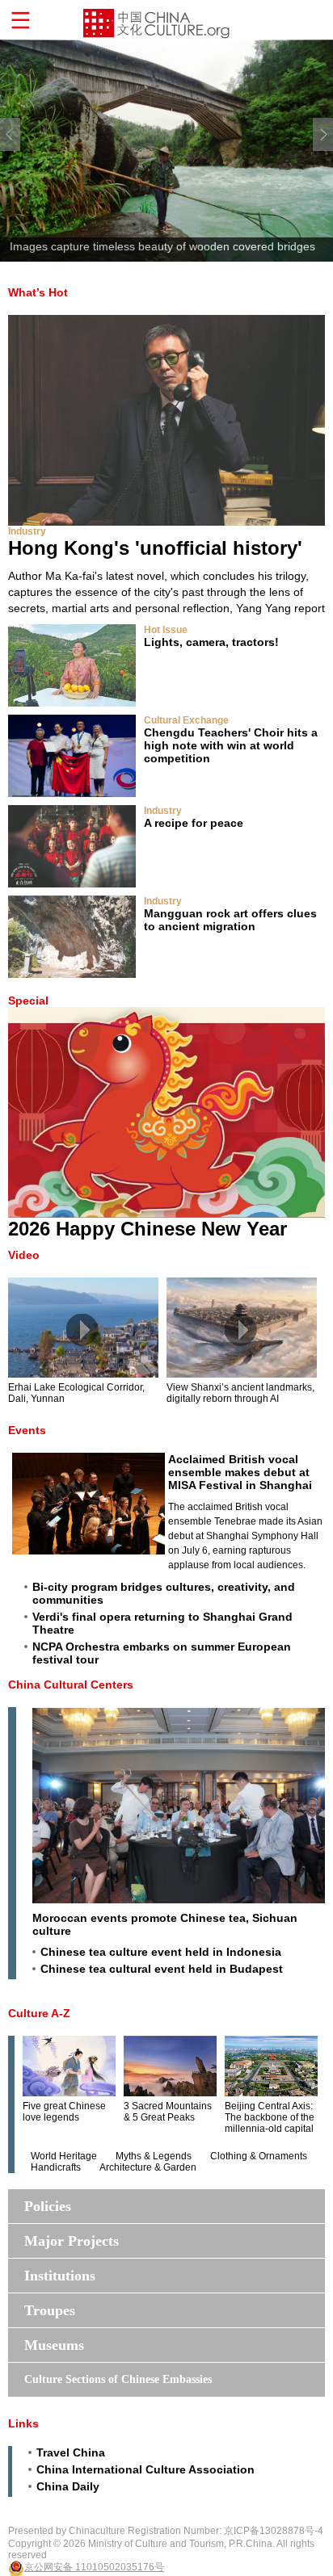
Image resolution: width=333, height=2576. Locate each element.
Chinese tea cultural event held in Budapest (162, 1969)
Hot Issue (166, 630)
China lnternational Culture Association (145, 2469)
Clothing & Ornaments (259, 2156)
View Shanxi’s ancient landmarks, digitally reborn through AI (240, 1393)
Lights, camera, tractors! (211, 642)
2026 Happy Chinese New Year (148, 1229)
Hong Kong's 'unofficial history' (155, 548)
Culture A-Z (39, 2013)
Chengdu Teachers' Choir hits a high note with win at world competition (231, 745)
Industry (27, 531)
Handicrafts (56, 2167)
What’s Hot (38, 292)
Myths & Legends (154, 2156)
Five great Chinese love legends (64, 2112)
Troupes (50, 2310)
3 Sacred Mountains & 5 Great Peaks (168, 2112)
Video (24, 1255)
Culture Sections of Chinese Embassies (118, 2379)
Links (23, 2423)
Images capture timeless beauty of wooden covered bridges (162, 246)
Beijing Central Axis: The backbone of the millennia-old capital (270, 2117)
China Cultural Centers (71, 1684)
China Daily (68, 2486)
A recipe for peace (194, 823)
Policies (48, 2206)
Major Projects (72, 2241)
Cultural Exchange (186, 720)
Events (27, 1430)
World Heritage (64, 2156)
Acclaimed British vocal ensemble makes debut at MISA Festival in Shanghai (240, 1472)
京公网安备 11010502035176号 (94, 2567)
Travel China (71, 2452)
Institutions (60, 2276)
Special (28, 1001)
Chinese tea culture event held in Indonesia (161, 1952)
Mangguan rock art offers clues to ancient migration (230, 920)
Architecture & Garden (148, 2167)
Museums (54, 2345)
